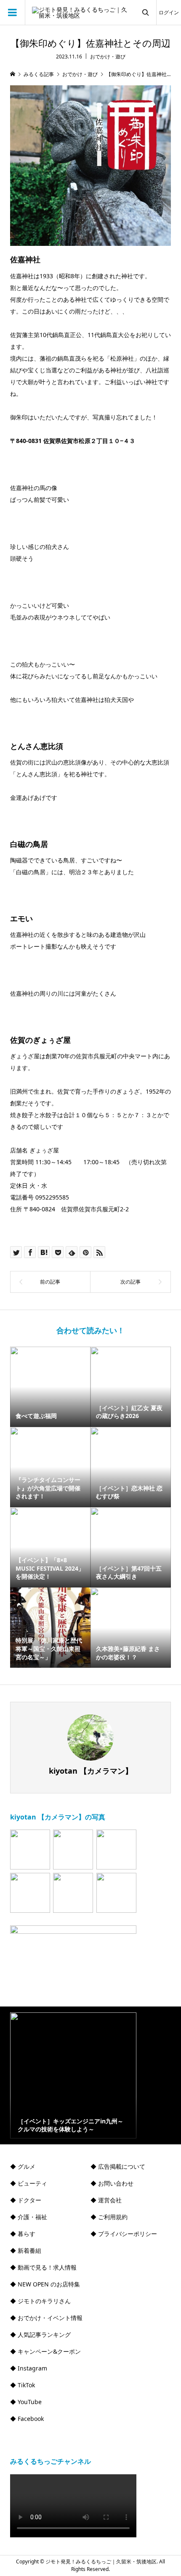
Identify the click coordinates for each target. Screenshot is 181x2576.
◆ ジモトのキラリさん (40, 2301)
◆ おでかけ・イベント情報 (46, 2318)
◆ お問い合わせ (112, 2183)
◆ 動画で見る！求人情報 (43, 2267)
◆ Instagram (29, 2368)
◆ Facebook (27, 2419)
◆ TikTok (23, 2385)
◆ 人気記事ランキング (40, 2335)
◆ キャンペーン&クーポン (45, 2351)
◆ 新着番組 (26, 2250)
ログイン (169, 12)
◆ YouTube (26, 2402)
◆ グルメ (23, 2166)
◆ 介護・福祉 (29, 2217)
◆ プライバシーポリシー (124, 2234)
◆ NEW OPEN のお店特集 (45, 2284)
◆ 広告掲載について (118, 2166)
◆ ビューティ (29, 2183)
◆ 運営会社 (106, 2200)
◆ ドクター (26, 2200)
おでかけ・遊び (108, 57)
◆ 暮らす (23, 2234)
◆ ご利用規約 (109, 2217)
